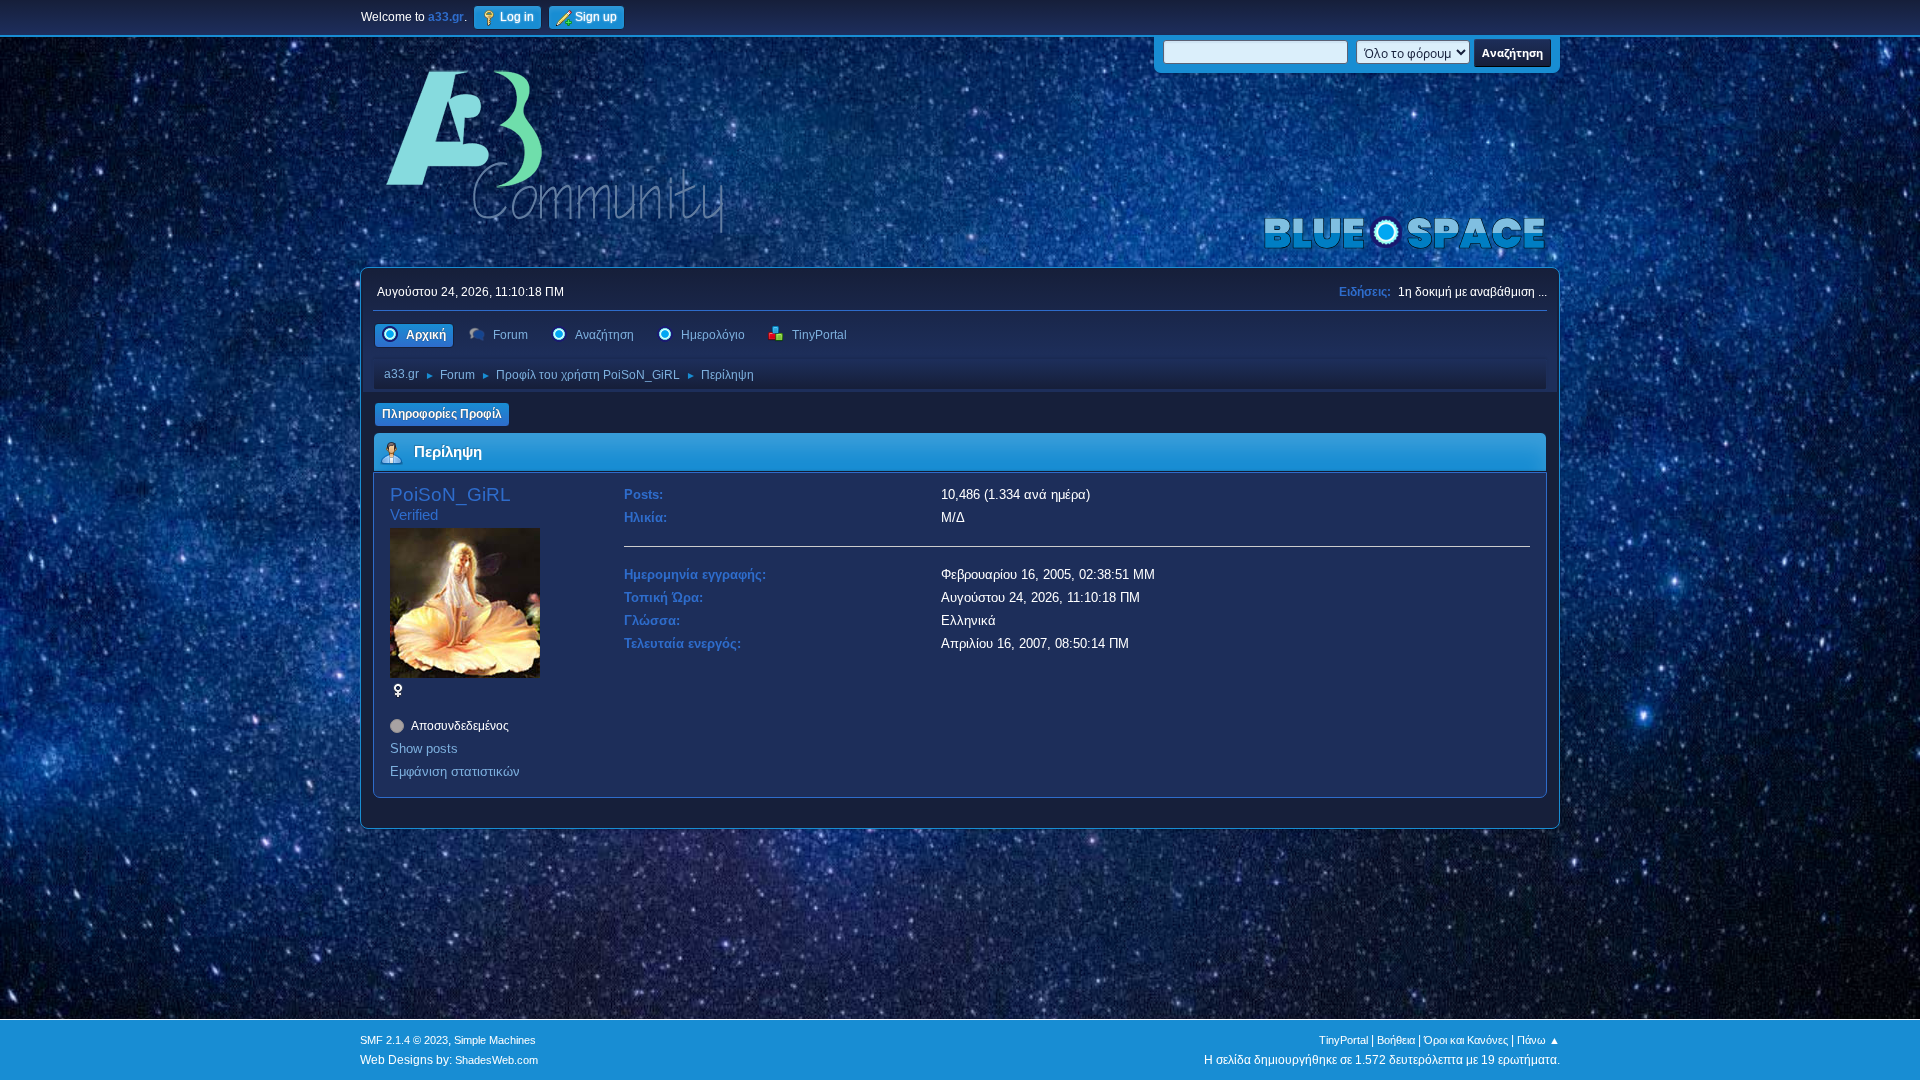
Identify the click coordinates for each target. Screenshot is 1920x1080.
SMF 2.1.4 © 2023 (404, 1040)
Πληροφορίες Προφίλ (442, 414)
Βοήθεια (1396, 1040)
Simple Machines (495, 1040)
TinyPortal (1343, 1040)
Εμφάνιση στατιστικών (455, 771)
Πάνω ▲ (1538, 1040)
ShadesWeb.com (496, 1060)
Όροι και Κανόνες (1466, 1040)
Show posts (424, 748)
